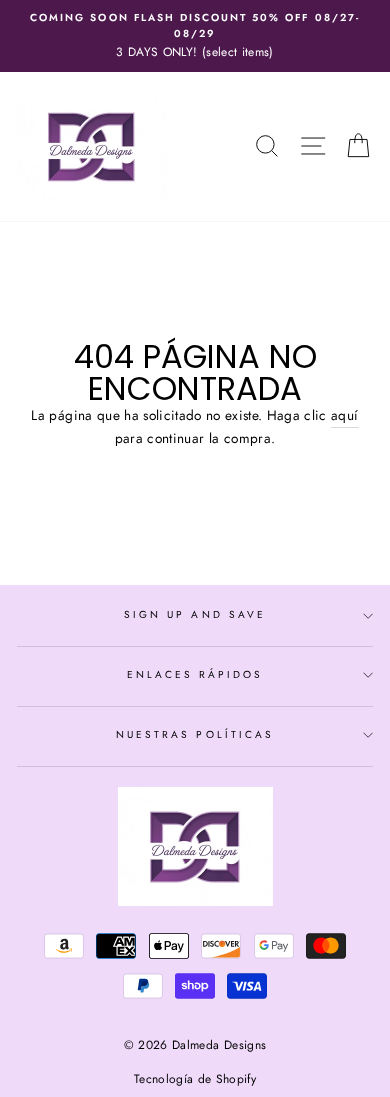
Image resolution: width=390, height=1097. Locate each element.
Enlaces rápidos (195, 674)
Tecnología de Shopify (195, 1079)
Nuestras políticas (195, 734)
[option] (195, 36)
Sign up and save (195, 614)
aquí (344, 415)
